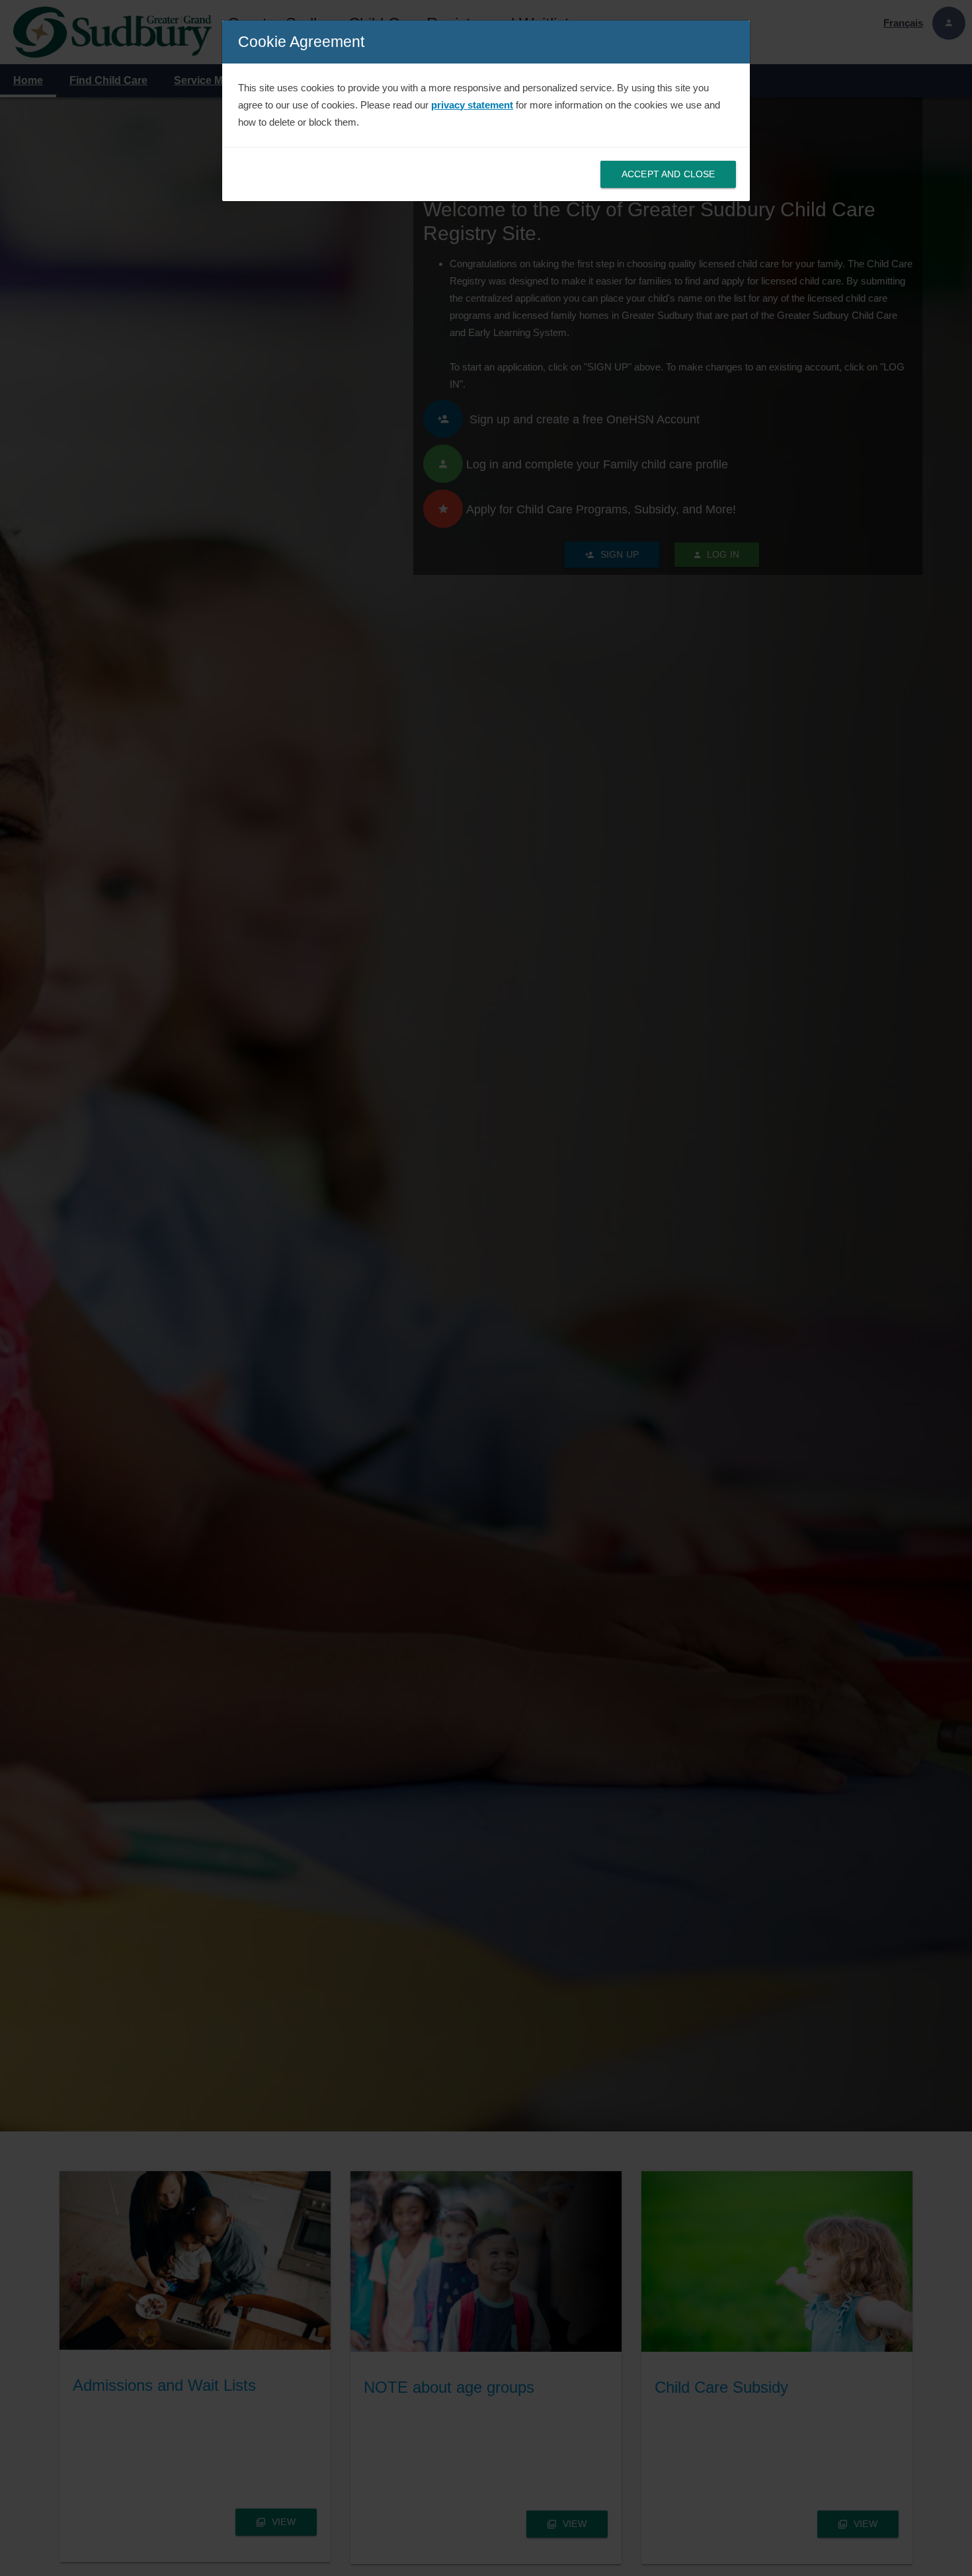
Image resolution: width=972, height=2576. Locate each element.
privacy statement (472, 105)
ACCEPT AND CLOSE (668, 174)
